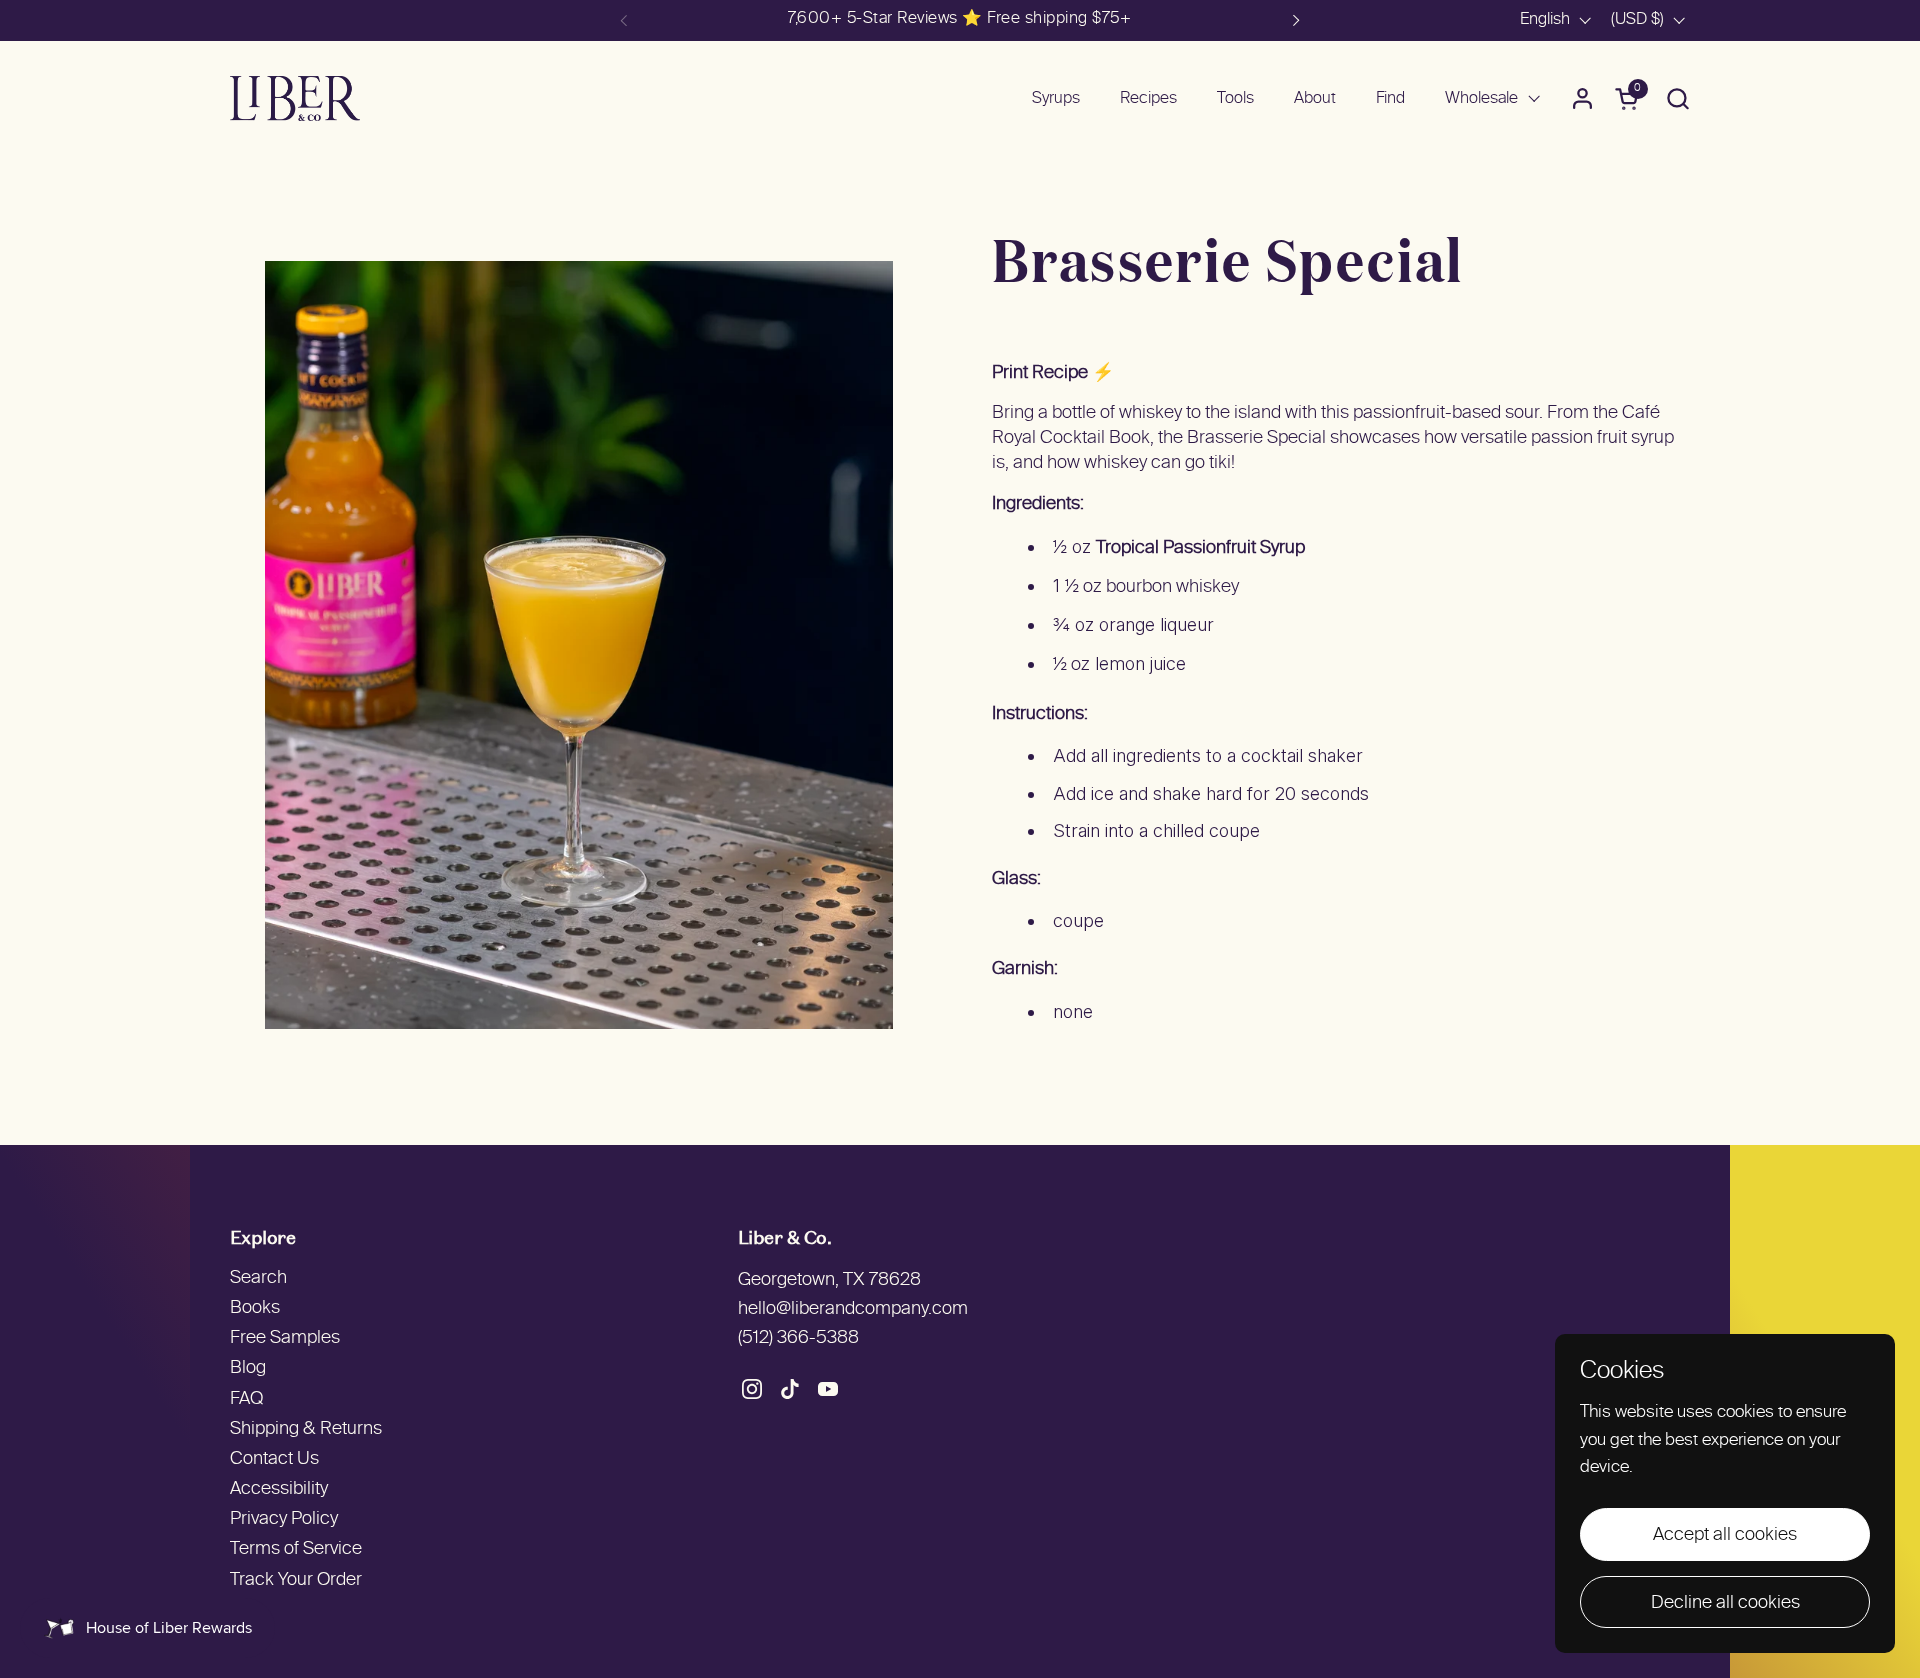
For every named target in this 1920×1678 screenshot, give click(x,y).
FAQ (246, 1399)
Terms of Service (296, 1549)
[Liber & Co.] (295, 98)
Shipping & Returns (306, 1429)
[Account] (1582, 98)
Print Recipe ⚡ (1053, 373)
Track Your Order (296, 1580)
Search (258, 1278)
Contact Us (274, 1459)
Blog (248, 1368)
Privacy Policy (284, 1519)
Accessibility (279, 1489)
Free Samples (285, 1338)
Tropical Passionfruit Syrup (1200, 548)
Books (255, 1308)
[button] (1677, 98)
